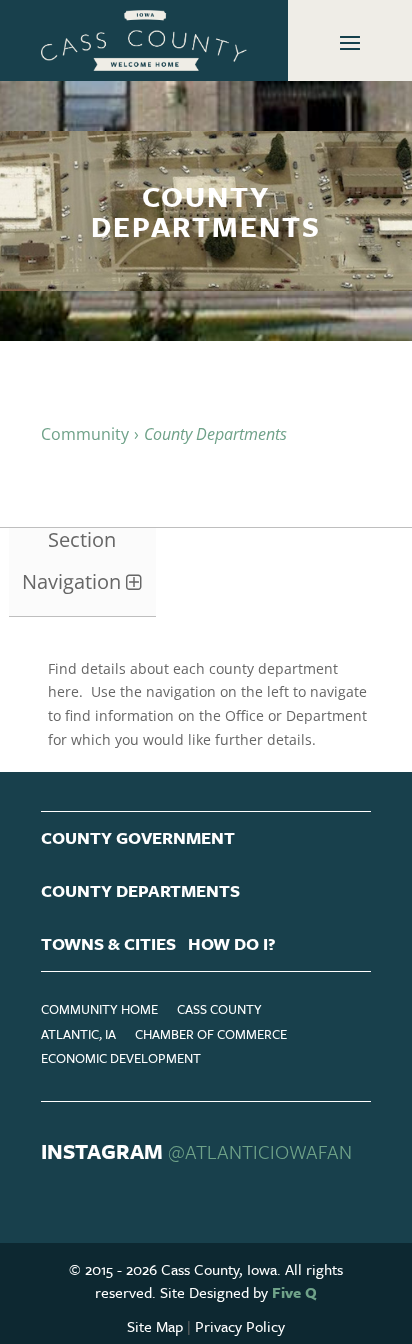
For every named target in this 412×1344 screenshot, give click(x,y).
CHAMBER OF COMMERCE (211, 1034)
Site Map (155, 1326)
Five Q (294, 1292)
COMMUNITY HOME (99, 1009)
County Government (138, 837)
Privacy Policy (240, 1326)
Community (85, 434)
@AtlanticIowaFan (260, 1151)
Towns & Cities (108, 943)
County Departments (140, 890)
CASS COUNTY (219, 1009)
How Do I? (232, 943)
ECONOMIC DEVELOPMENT (121, 1058)
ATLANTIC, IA (78, 1034)
